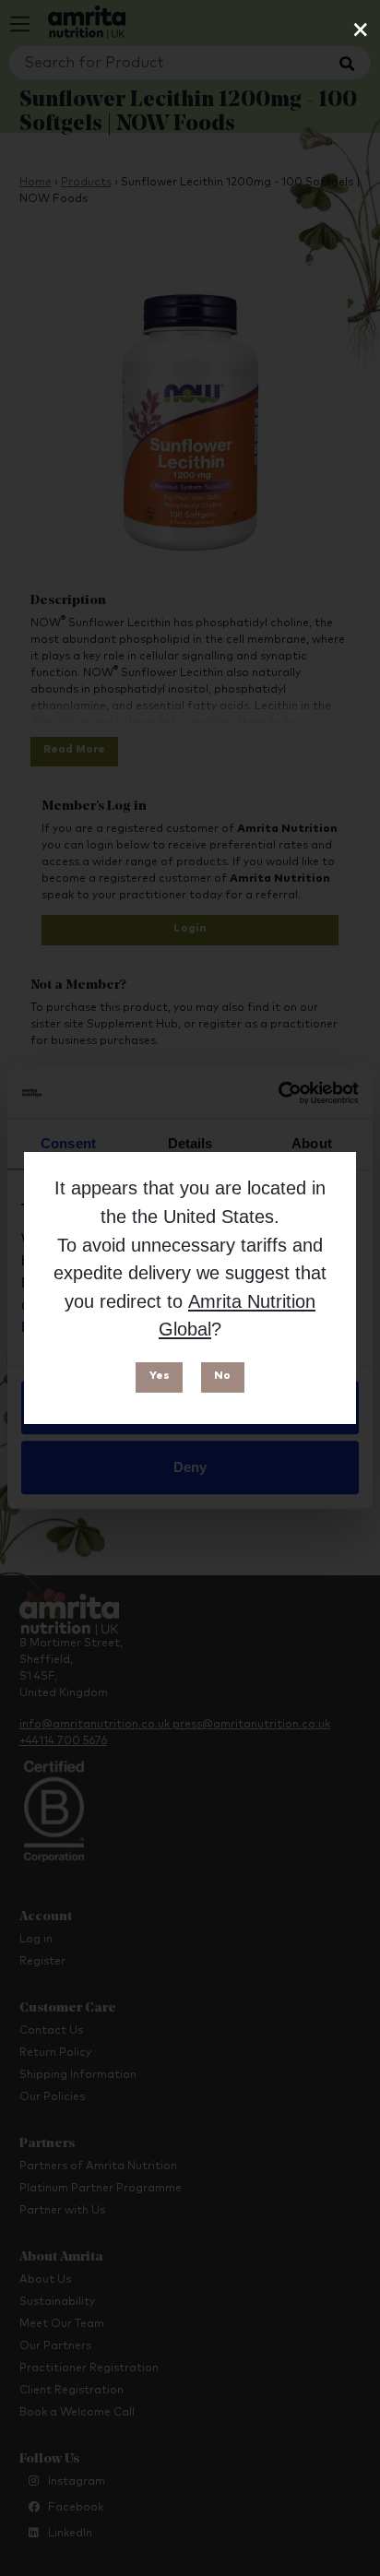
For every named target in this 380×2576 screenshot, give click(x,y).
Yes (160, 1376)
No (222, 1376)
